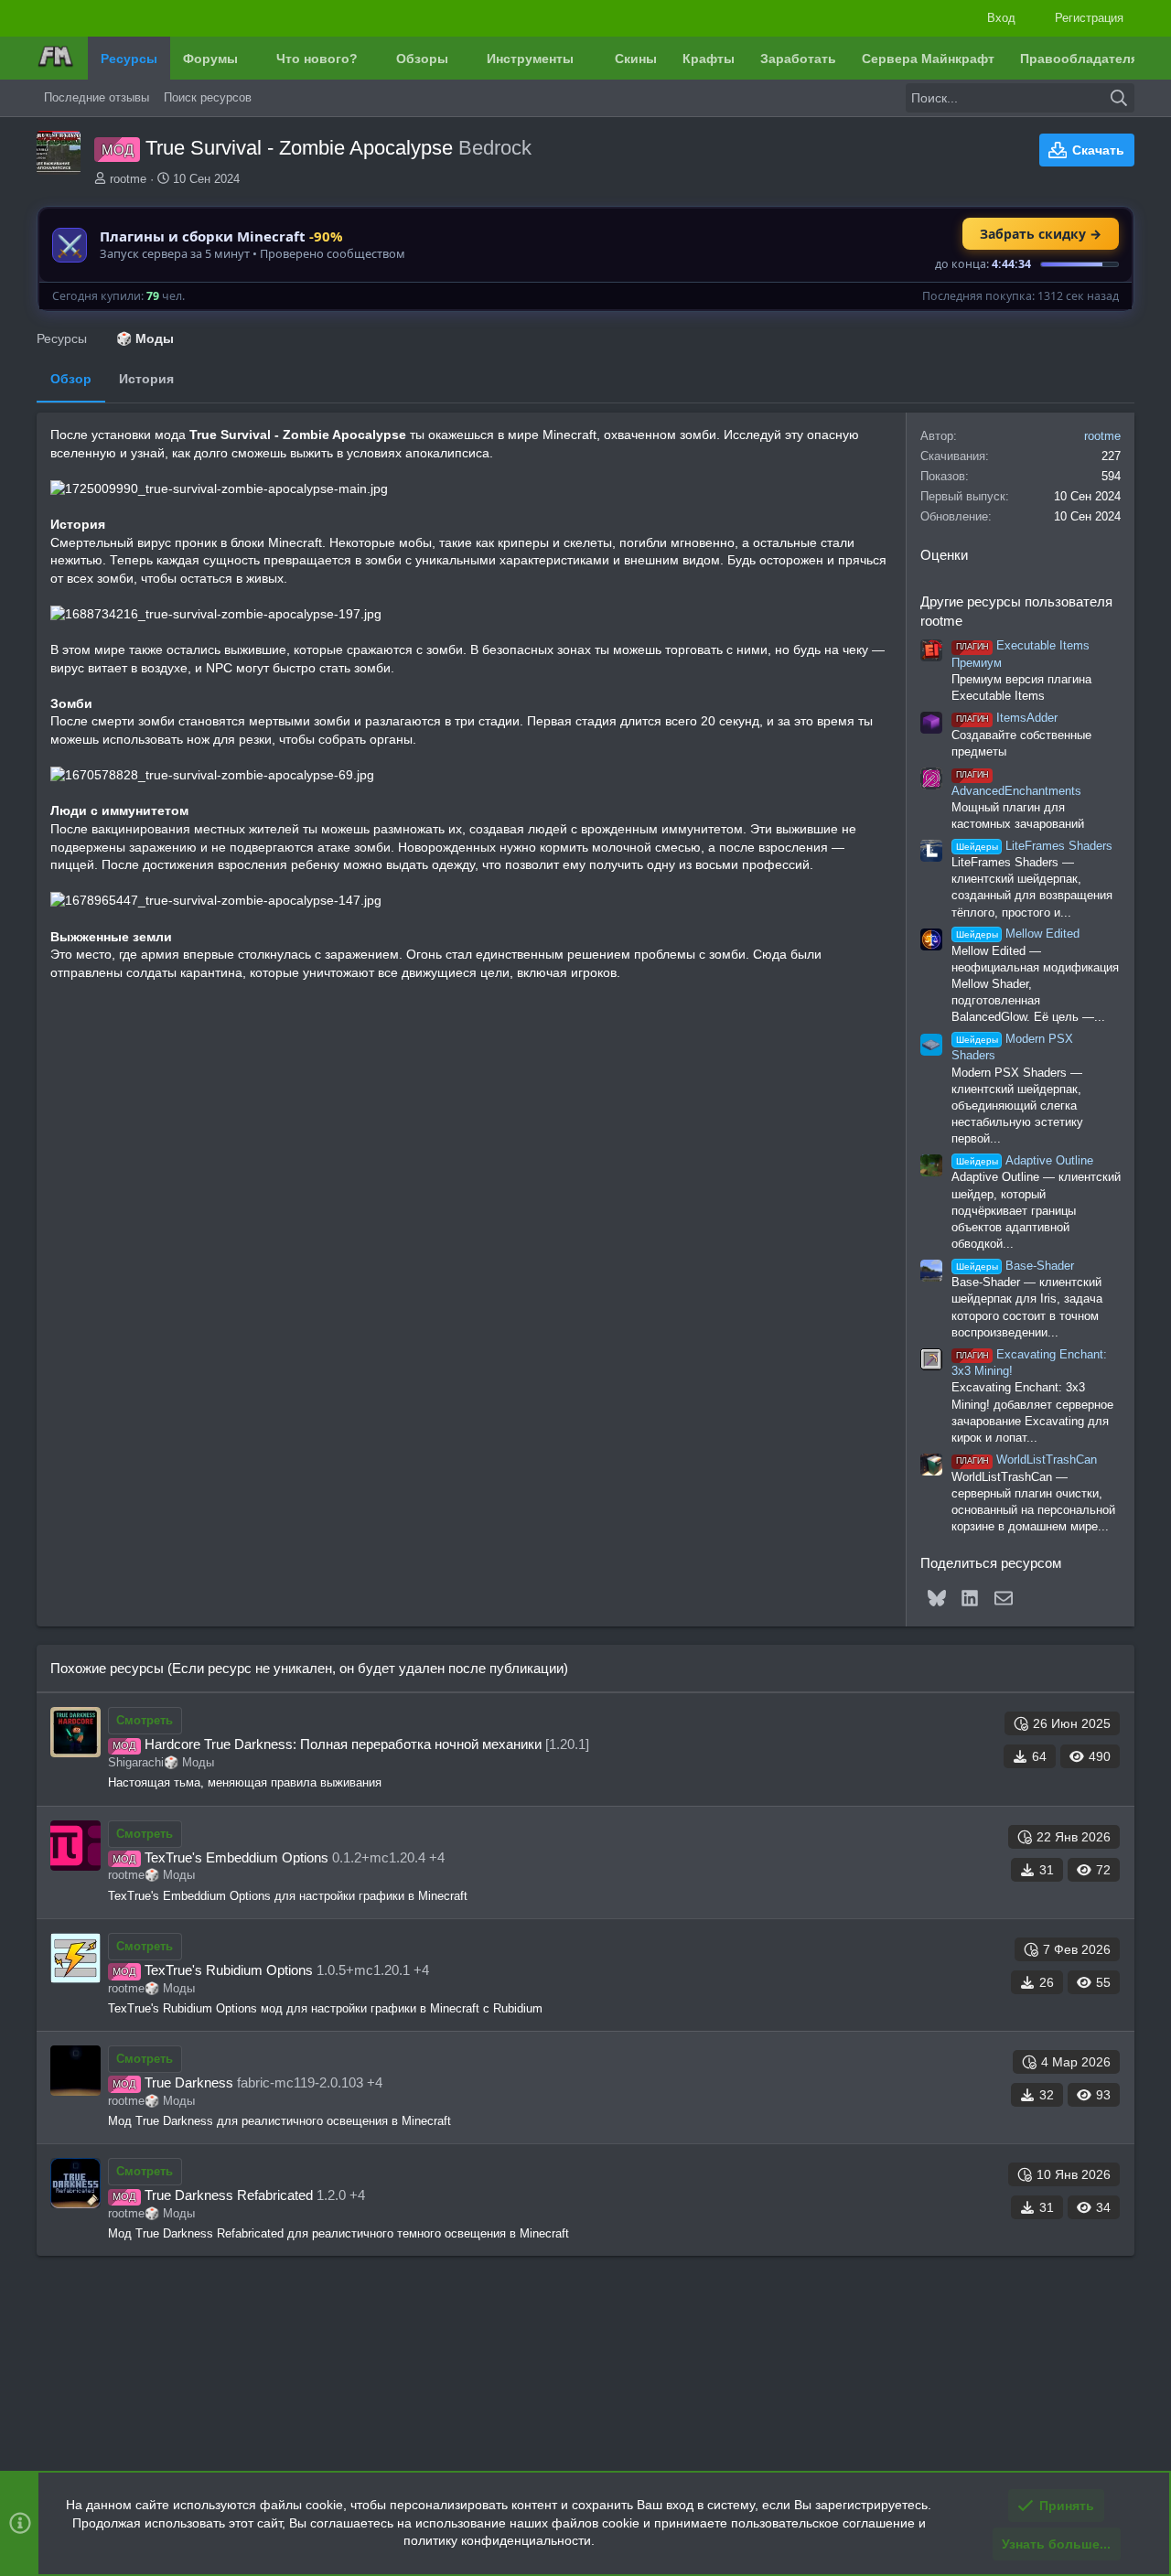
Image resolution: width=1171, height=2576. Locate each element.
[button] (252, 59)
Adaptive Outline (1025, 1160)
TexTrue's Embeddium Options (236, 1857)
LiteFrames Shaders (1034, 846)
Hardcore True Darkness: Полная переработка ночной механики (343, 1744)
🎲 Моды (189, 1762)
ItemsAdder (1007, 718)
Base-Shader (1015, 1266)
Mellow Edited (1018, 934)
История (146, 379)
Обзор (71, 379)
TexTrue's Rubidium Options (229, 1970)
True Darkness (189, 2082)
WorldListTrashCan (1026, 1460)
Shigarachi (136, 1762)
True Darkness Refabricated (229, 2195)
